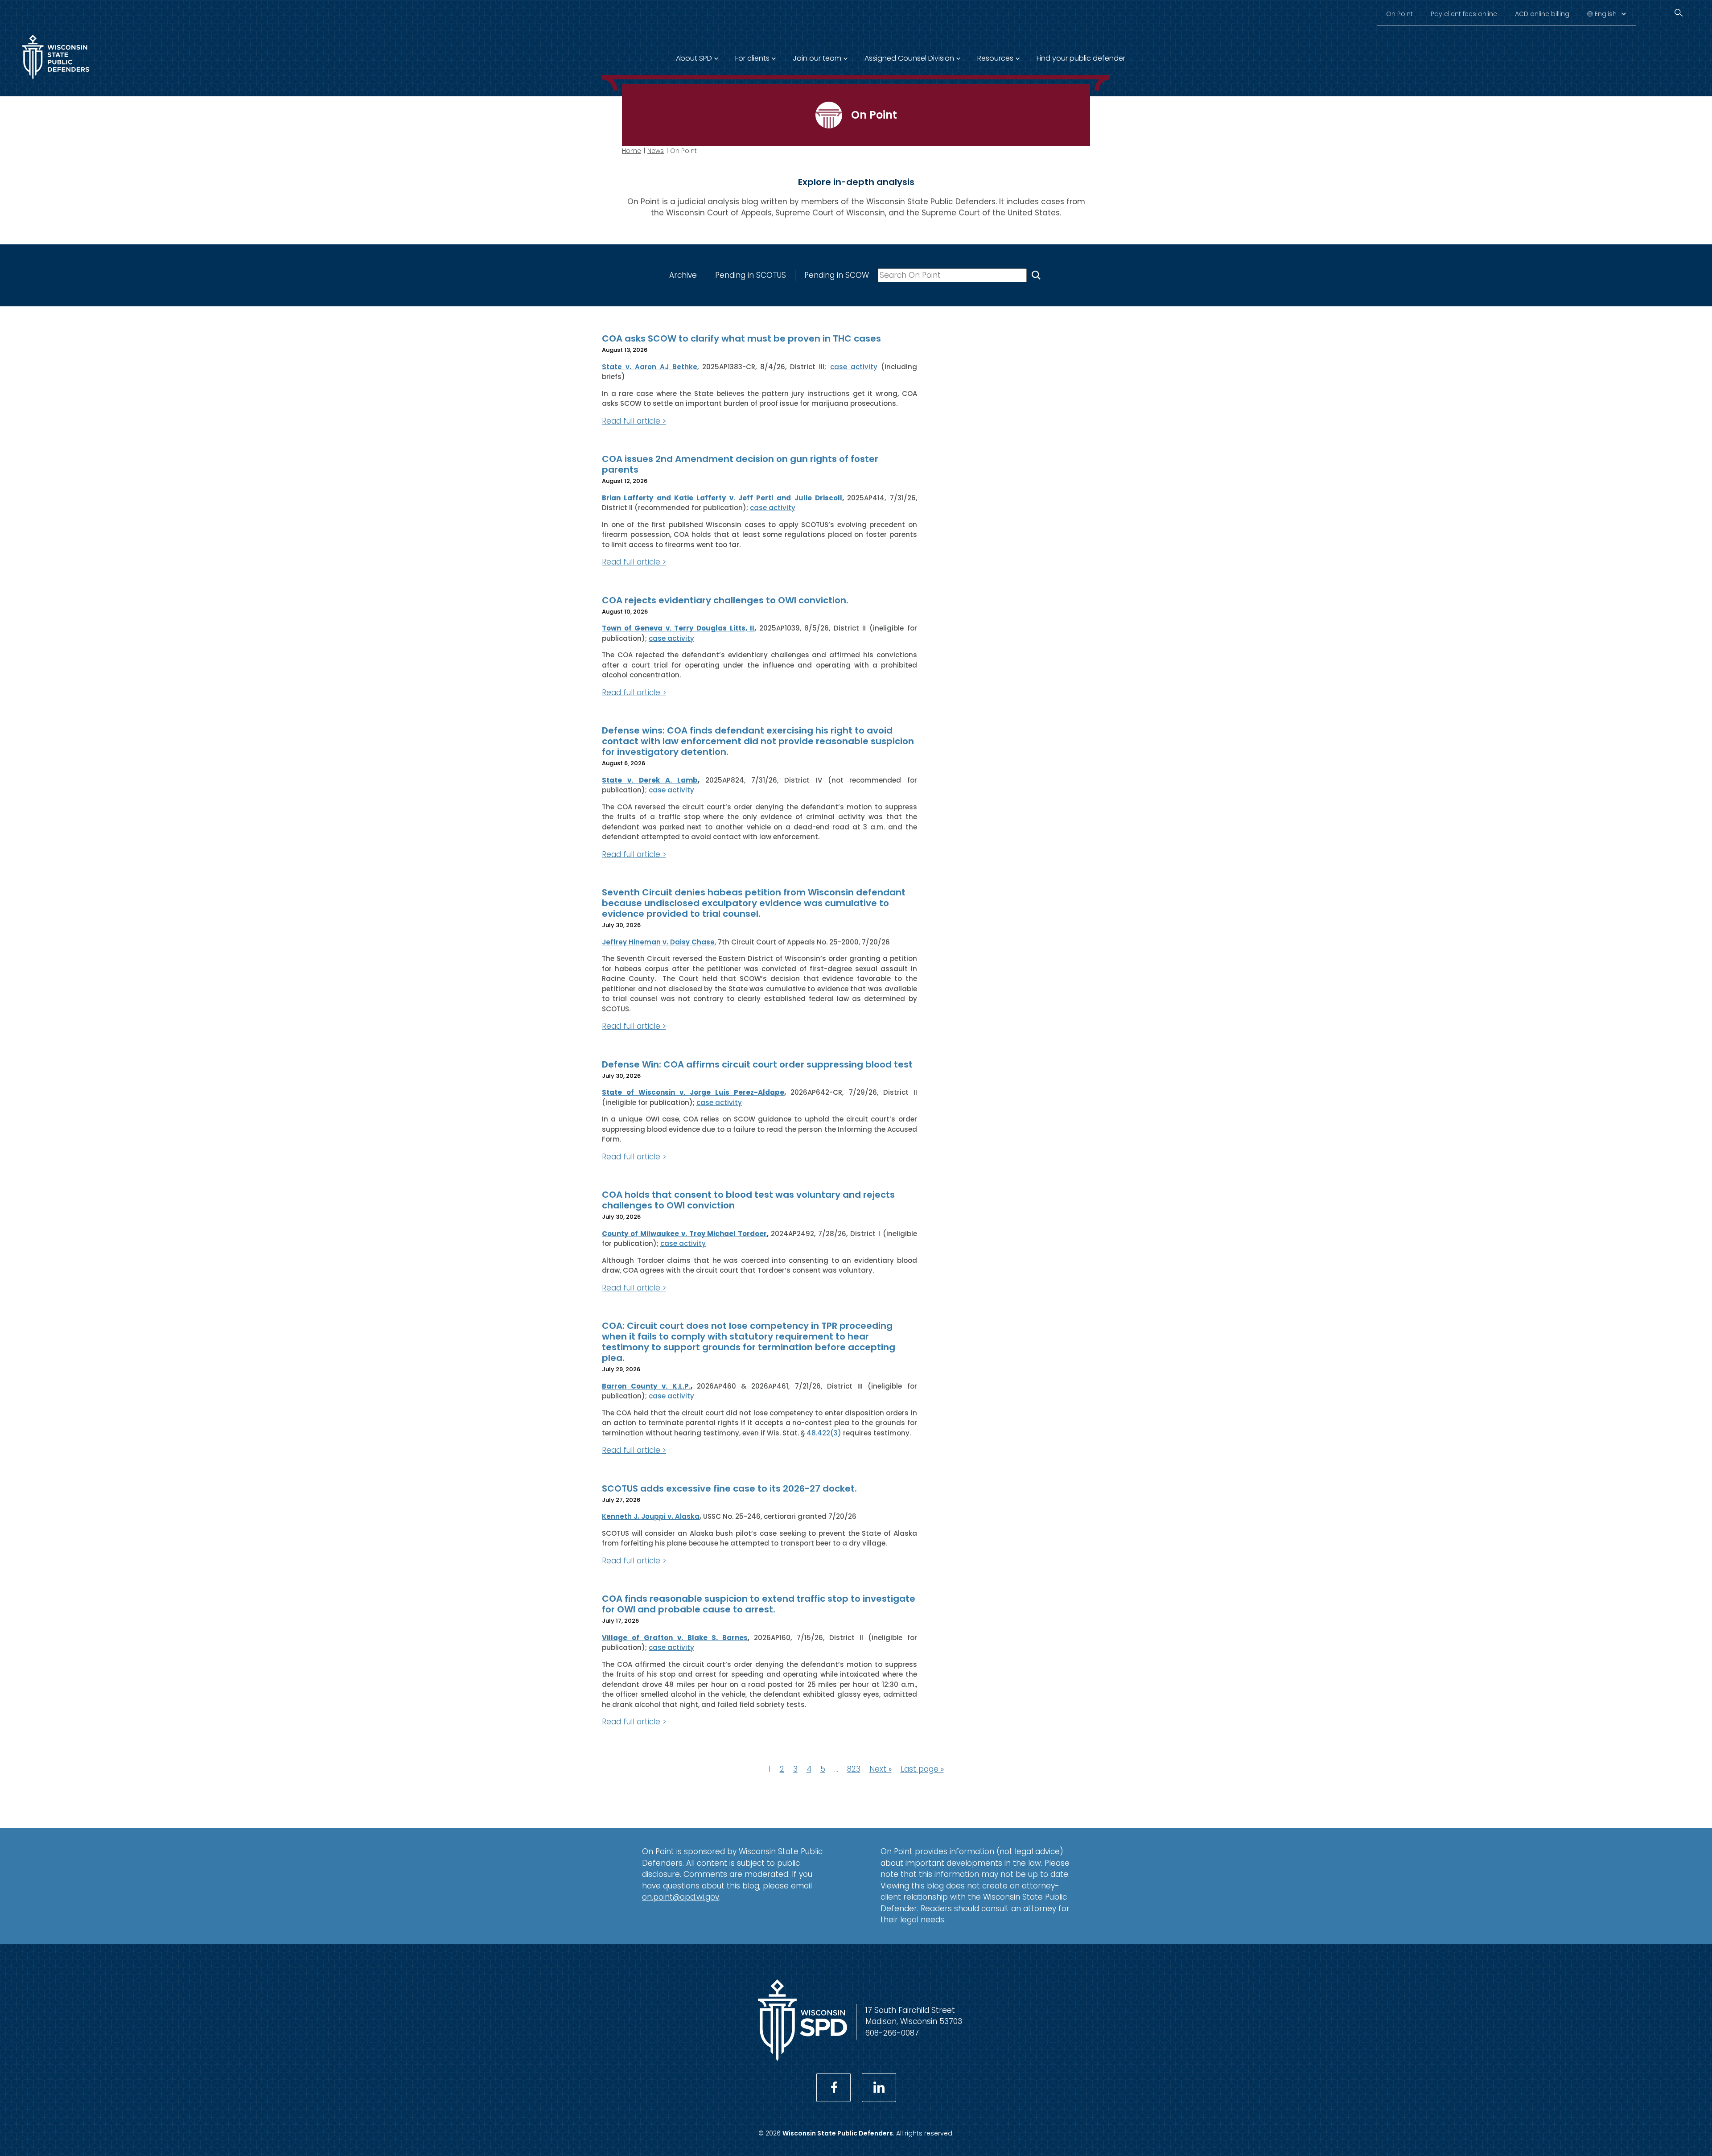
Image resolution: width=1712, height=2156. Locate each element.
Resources (995, 58)
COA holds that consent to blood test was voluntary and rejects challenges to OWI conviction (748, 1200)
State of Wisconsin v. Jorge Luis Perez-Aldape (693, 1092)
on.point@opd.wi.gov (681, 1897)
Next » (881, 1769)
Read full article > (634, 421)
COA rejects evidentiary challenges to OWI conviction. (725, 600)
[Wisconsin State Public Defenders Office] (56, 81)
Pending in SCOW (837, 275)
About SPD (694, 58)
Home (632, 151)
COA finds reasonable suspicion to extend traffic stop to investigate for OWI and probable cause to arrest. (759, 1604)
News (656, 151)
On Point (1399, 14)
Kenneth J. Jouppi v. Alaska (651, 1516)
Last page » (922, 1769)
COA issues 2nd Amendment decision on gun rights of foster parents (740, 464)
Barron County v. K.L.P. (646, 1386)
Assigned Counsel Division (909, 58)
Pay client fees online (1464, 14)
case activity (854, 367)
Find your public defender (1081, 58)
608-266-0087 (892, 2033)
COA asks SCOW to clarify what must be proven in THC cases (741, 338)
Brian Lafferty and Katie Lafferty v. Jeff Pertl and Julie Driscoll (722, 498)
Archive (683, 275)
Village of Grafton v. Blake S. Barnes (675, 1638)
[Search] (1679, 13)
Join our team (817, 58)
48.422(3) (824, 1433)
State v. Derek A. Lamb (650, 780)
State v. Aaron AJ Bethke (650, 367)
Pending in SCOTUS (751, 275)
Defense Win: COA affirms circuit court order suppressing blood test (757, 1064)
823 (854, 1769)
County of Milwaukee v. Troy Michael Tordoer (684, 1234)
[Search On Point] (1036, 275)
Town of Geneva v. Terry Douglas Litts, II (678, 628)
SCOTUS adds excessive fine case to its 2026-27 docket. (729, 1488)
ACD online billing (1542, 14)
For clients (752, 58)
